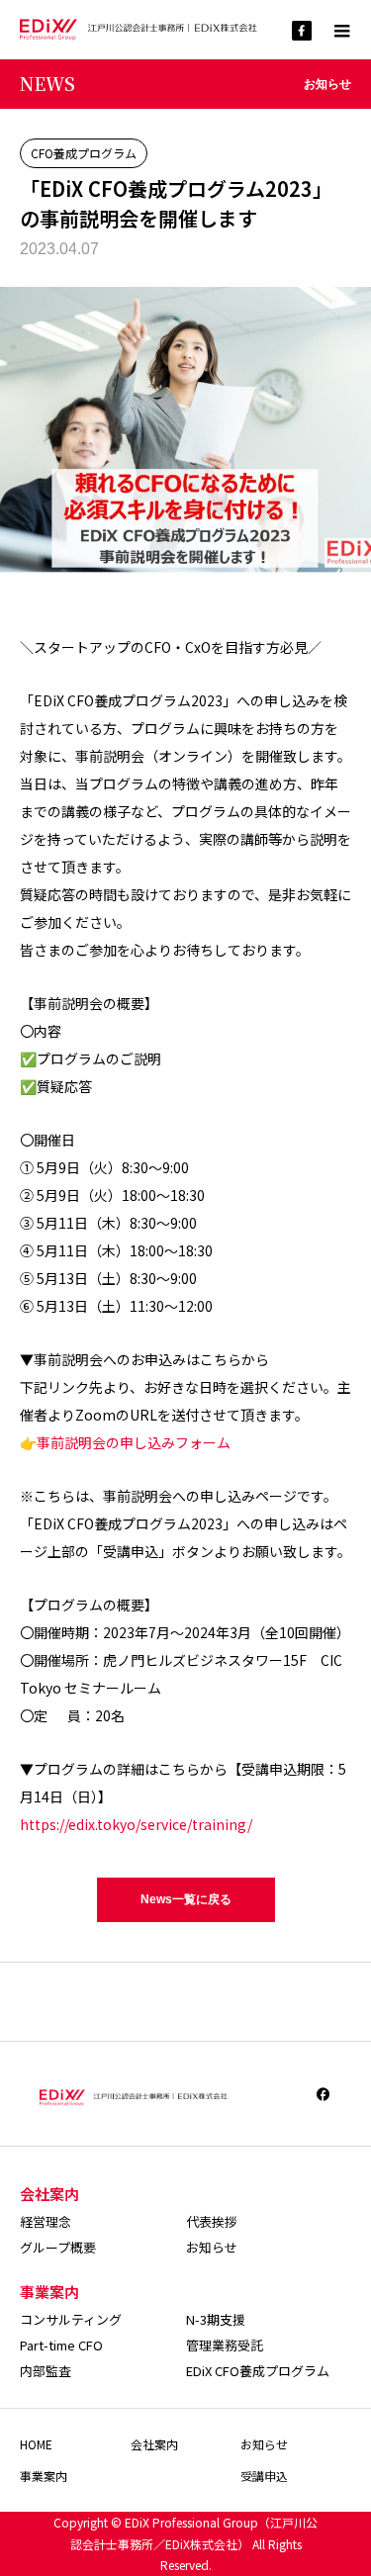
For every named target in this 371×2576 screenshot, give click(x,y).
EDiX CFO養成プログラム (258, 2371)
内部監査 (46, 2371)
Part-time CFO (61, 2345)
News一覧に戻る (186, 1899)
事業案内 (44, 2476)
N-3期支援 (216, 2319)
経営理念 (46, 2221)
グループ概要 (58, 2247)
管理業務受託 (225, 2345)
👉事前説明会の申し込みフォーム (125, 1442)
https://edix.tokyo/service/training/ (136, 1824)
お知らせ (212, 2247)
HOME (36, 2444)
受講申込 (264, 2476)
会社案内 (154, 2444)
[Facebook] (324, 2095)
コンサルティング (71, 2319)
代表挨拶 (212, 2221)
